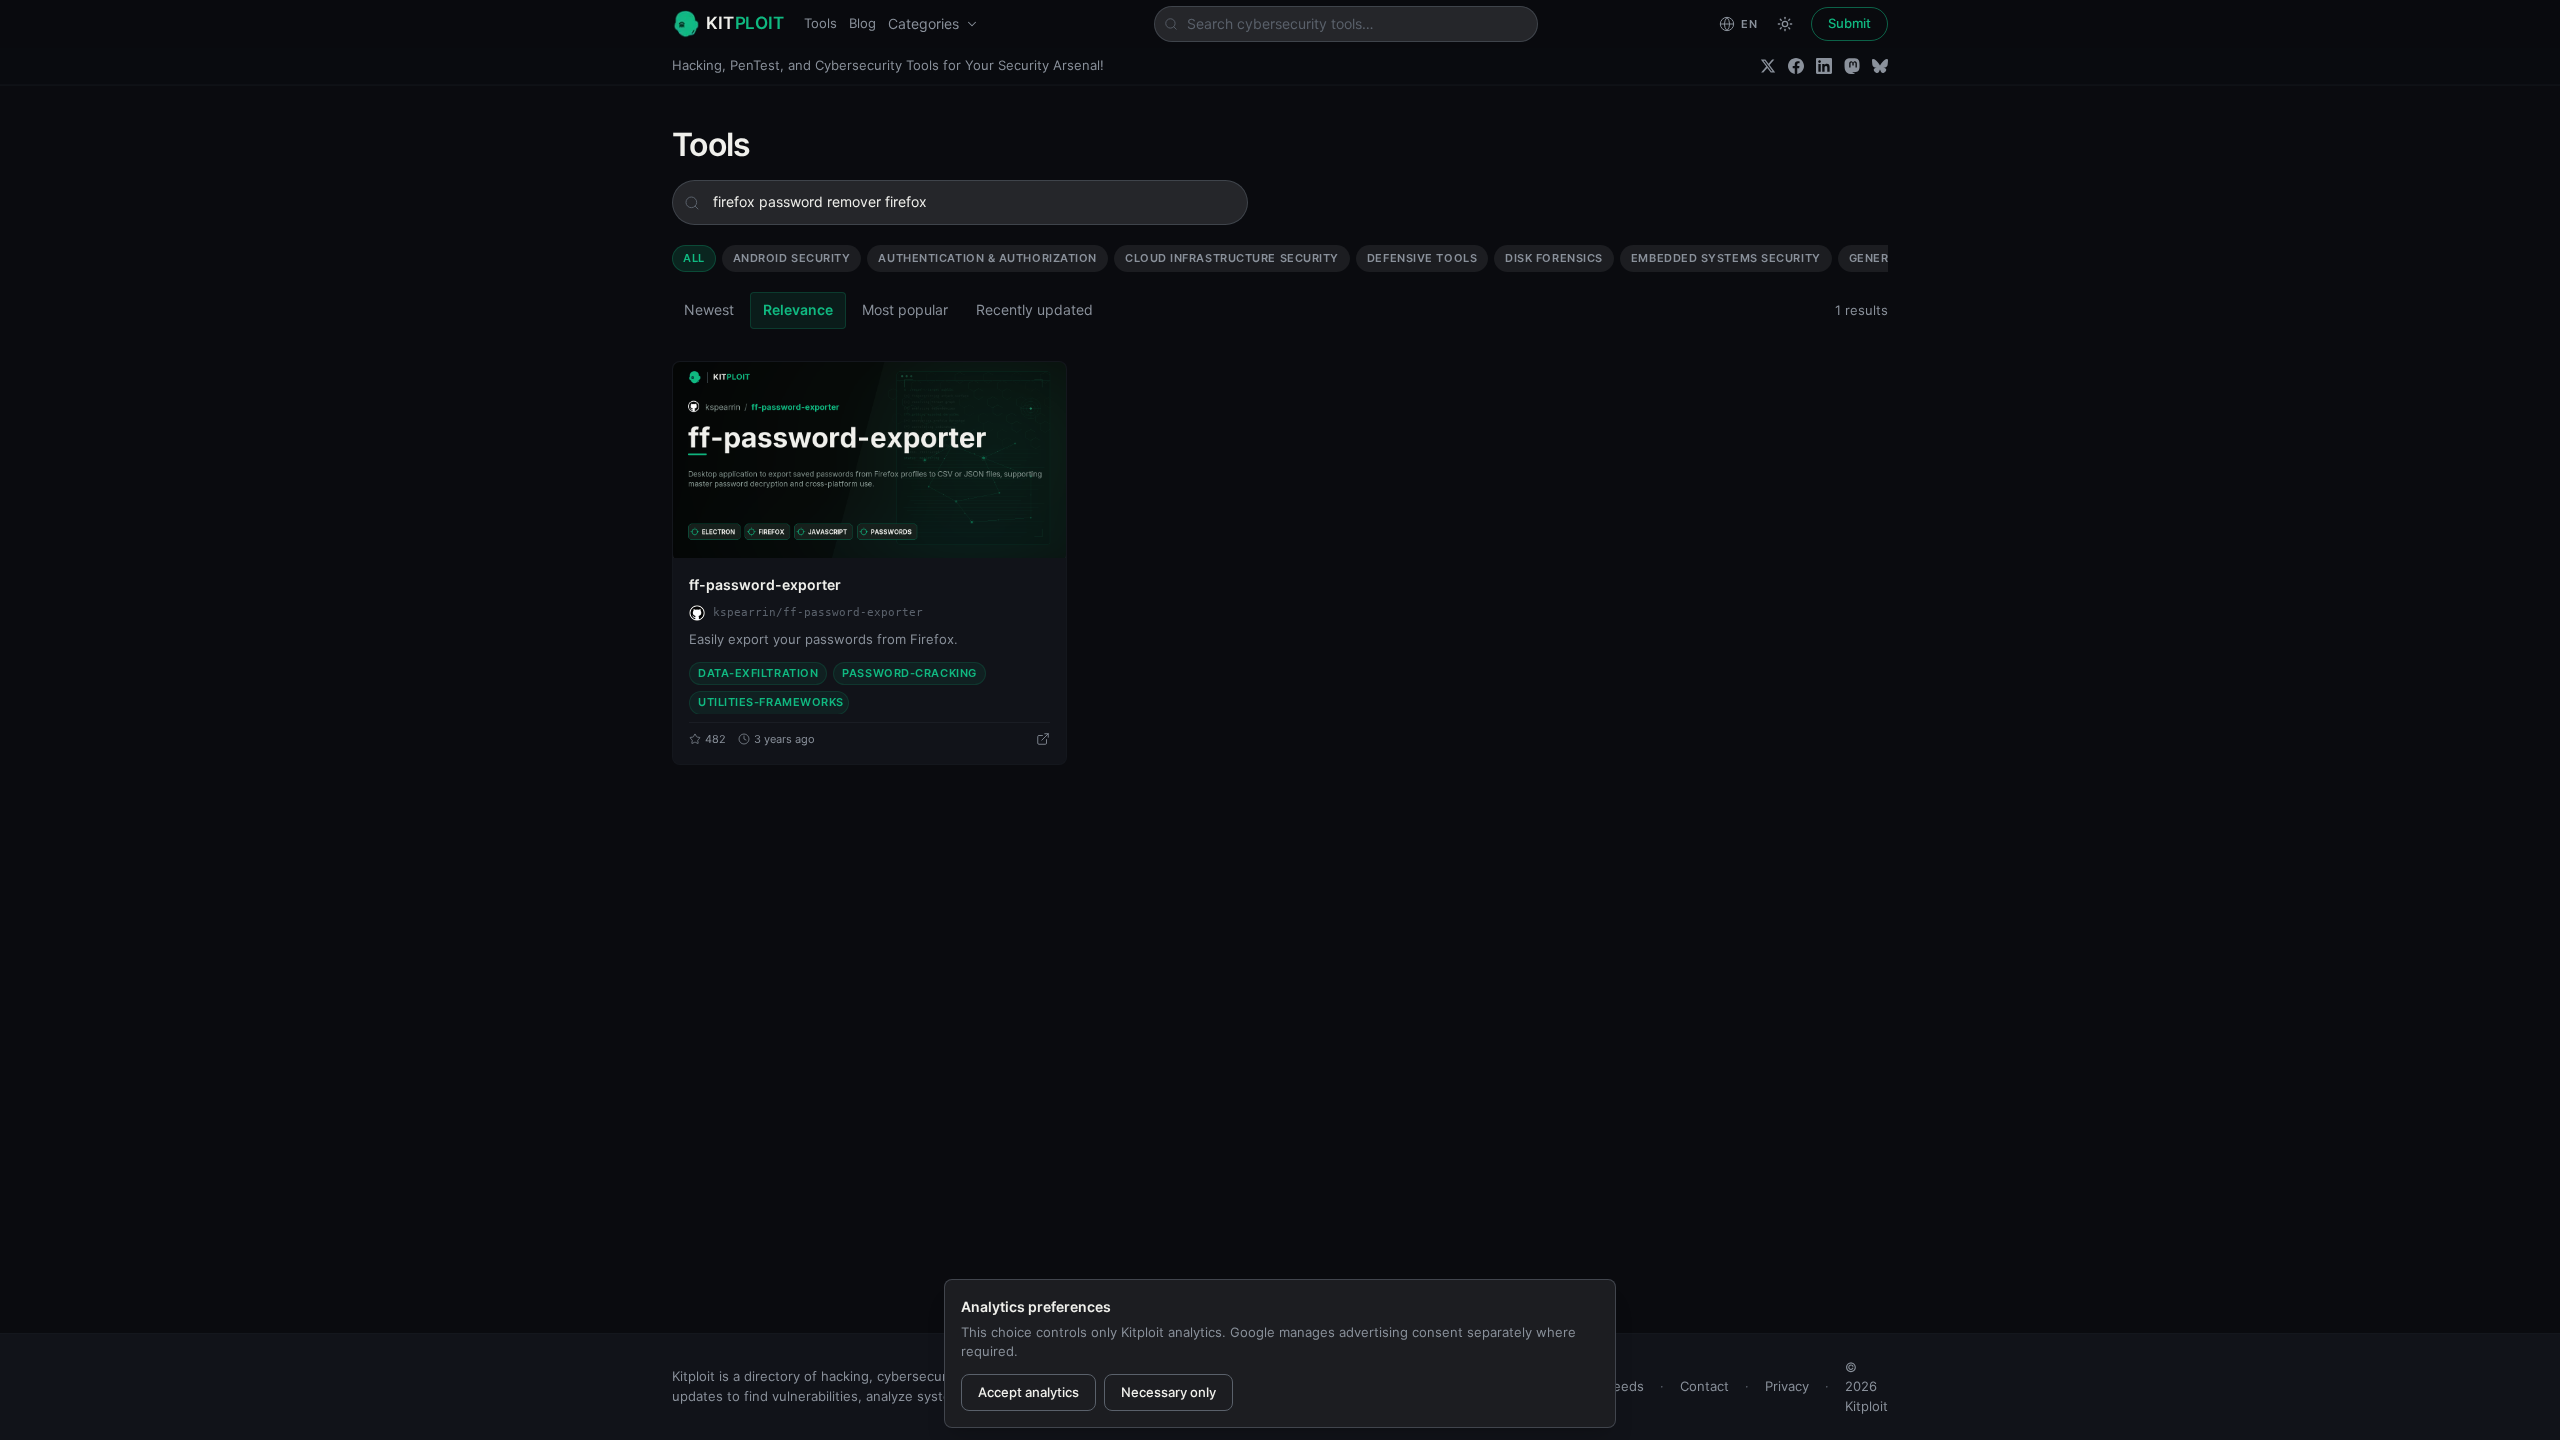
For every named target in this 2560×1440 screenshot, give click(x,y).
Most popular (905, 309)
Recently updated (1034, 309)
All (694, 258)
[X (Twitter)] (1768, 66)
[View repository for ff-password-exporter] (1043, 739)
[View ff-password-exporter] (869, 460)
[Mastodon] (1852, 66)
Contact (1704, 1386)
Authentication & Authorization (987, 258)
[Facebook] (1796, 66)
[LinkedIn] (1824, 66)
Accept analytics (1028, 1392)
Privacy (1787, 1386)
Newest (709, 309)
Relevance (798, 309)
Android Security (792, 258)
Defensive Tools (1422, 258)
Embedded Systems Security (1726, 258)
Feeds (1625, 1386)
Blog (862, 23)
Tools (820, 23)
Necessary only (1168, 1392)
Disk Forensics (1554, 258)
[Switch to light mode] (1785, 24)
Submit (1849, 23)
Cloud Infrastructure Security (1232, 258)
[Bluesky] (1880, 66)
